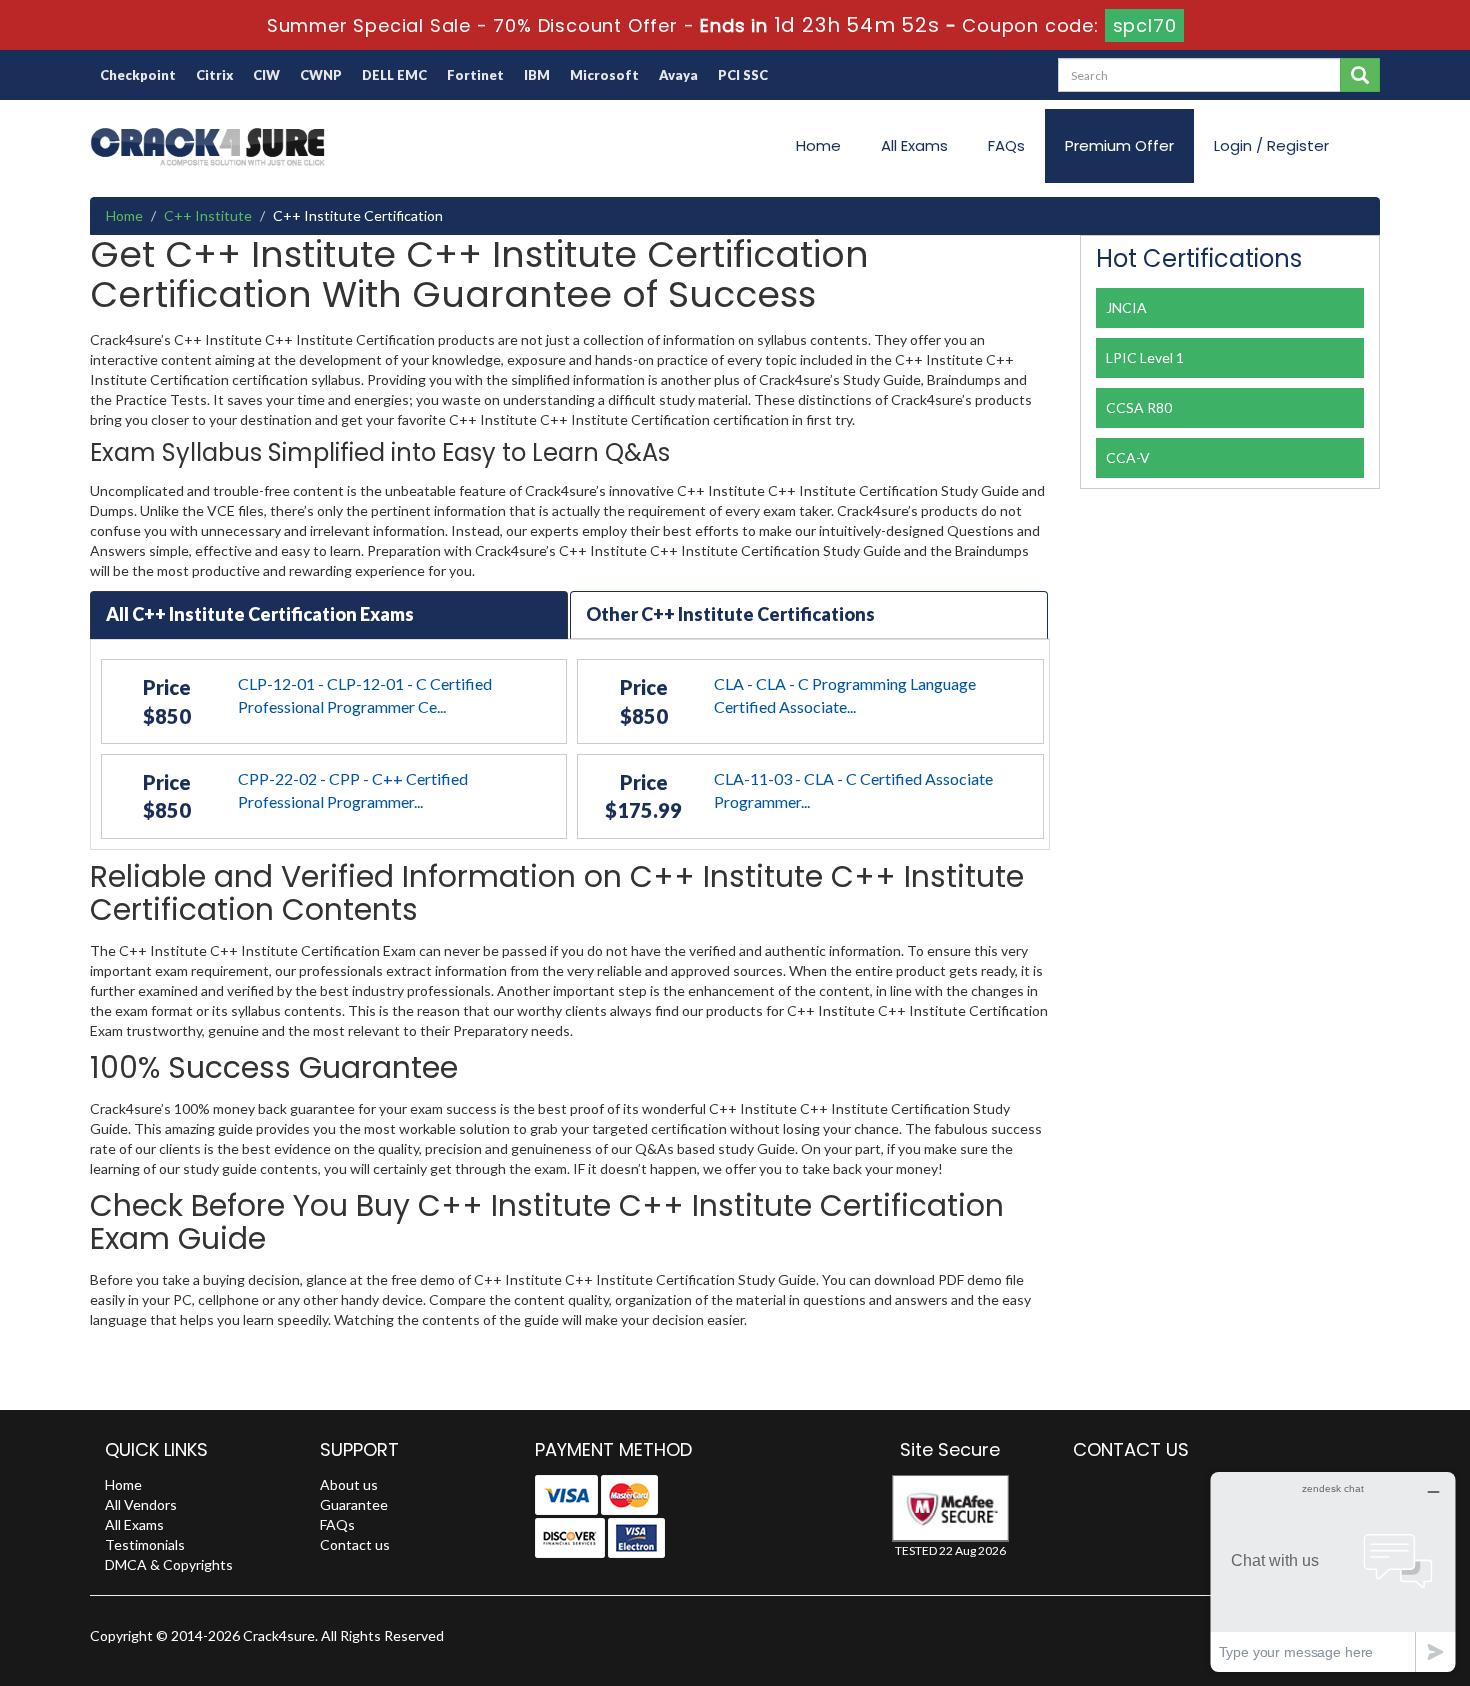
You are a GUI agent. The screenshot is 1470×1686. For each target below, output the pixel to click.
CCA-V (1128, 457)
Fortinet (475, 75)
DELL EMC (394, 75)
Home (818, 145)
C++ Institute (208, 215)
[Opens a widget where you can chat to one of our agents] (1333, 1571)
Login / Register (1271, 145)
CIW (266, 75)
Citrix (214, 75)
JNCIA (1126, 307)
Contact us (355, 1544)
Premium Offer (1119, 145)
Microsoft (604, 75)
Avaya (678, 75)
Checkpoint (138, 75)
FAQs (1006, 145)
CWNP (321, 75)
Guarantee (354, 1504)
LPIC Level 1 (1145, 357)
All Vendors (141, 1504)
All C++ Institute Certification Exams (260, 614)
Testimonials (145, 1544)
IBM (537, 75)
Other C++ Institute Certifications (730, 614)
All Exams (914, 145)
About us (349, 1484)
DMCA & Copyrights (169, 1564)
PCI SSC (743, 75)
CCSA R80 (1139, 407)
